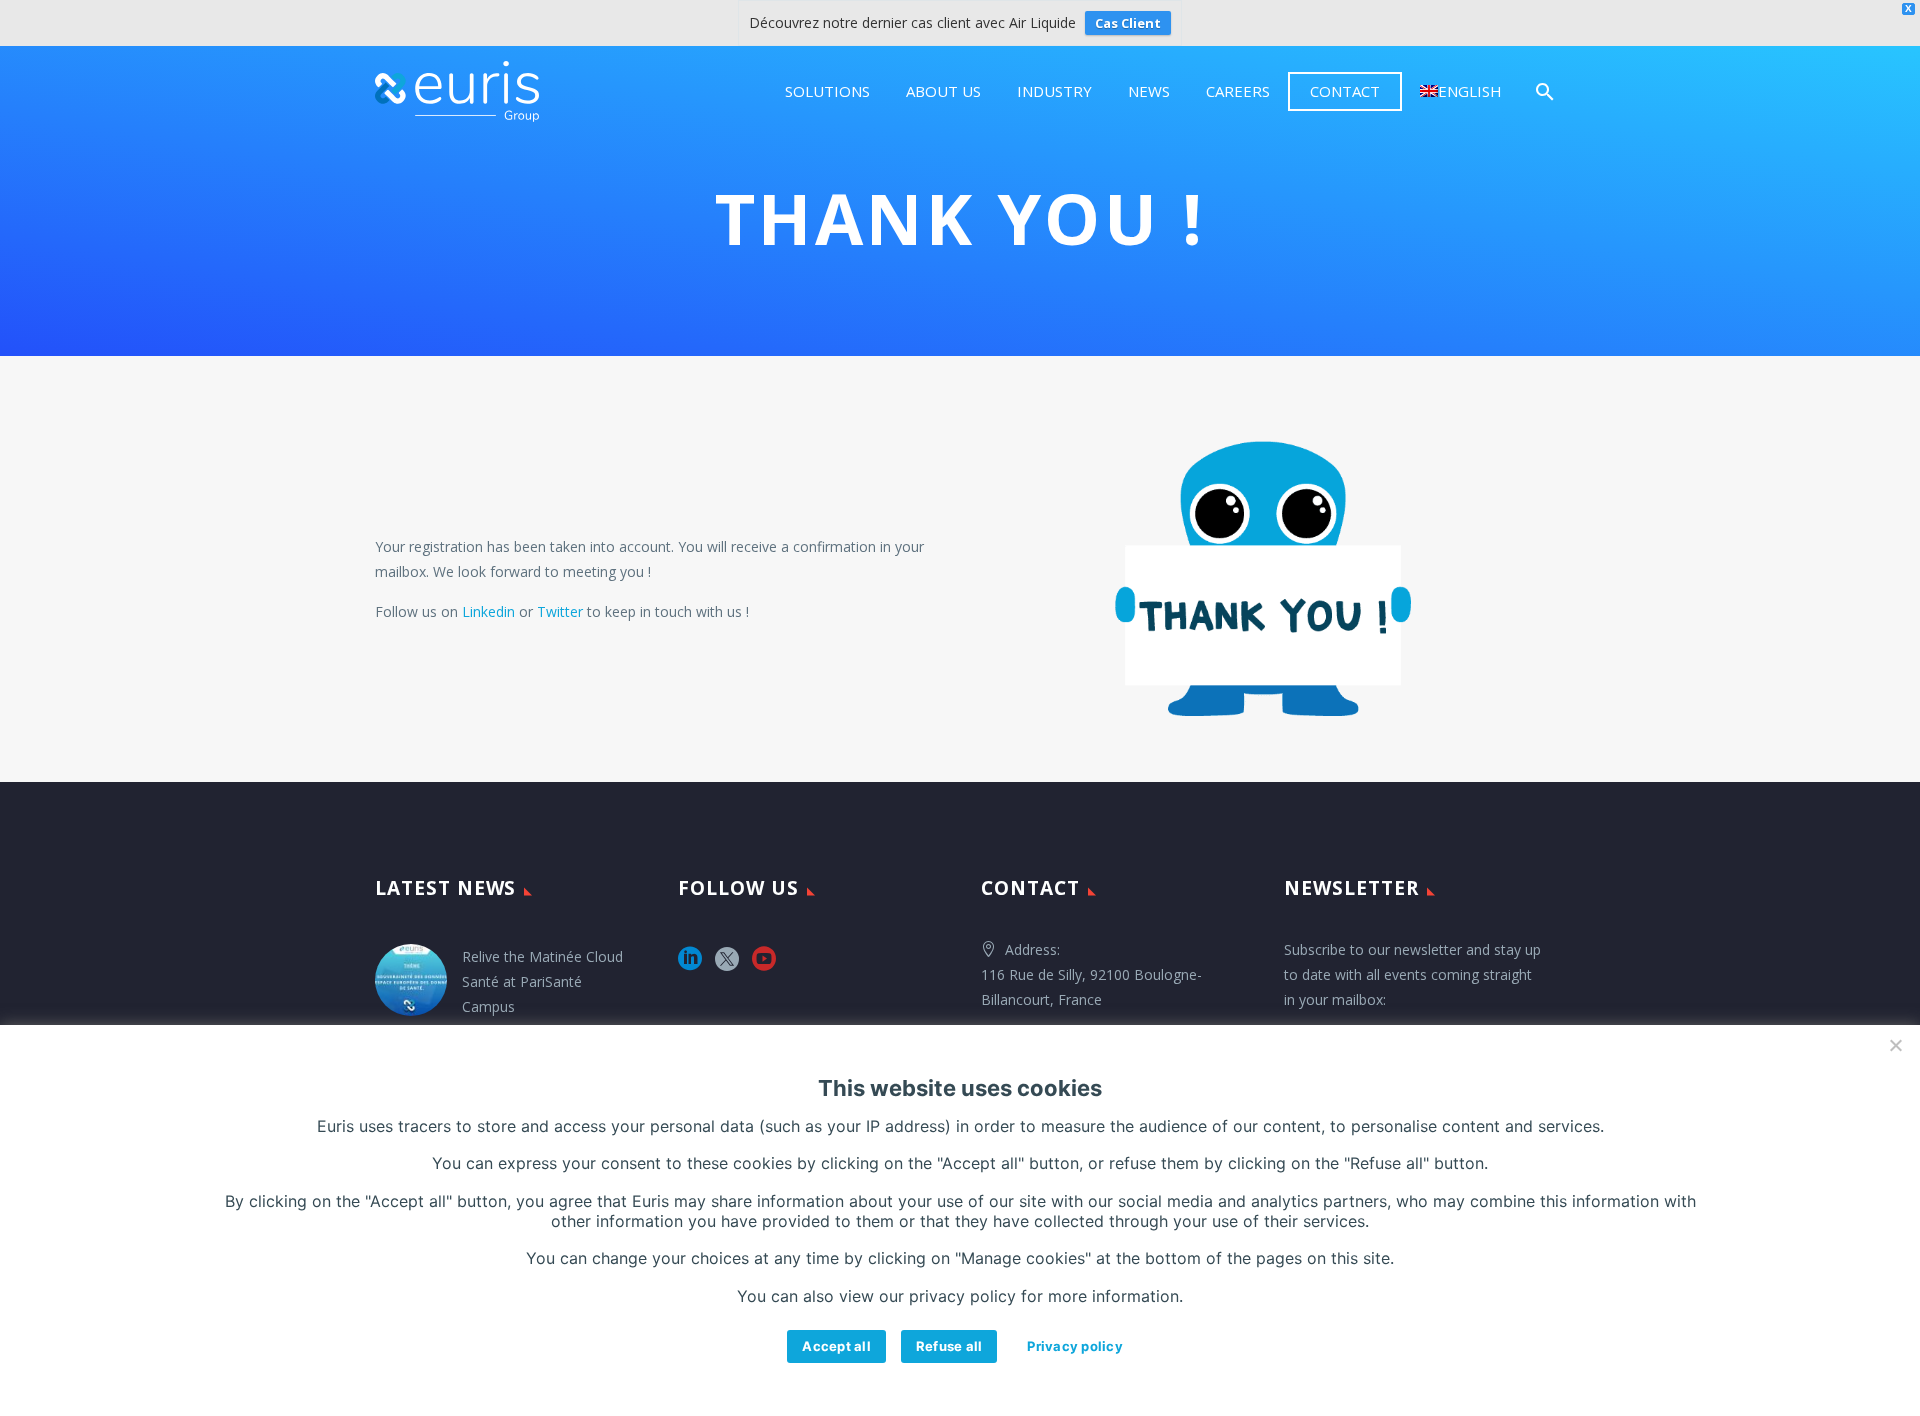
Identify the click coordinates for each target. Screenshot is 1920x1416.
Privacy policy (1075, 1346)
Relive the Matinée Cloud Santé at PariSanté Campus (542, 981)
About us (943, 91)
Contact (1345, 91)
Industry (1054, 91)
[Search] (1542, 91)
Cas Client (1128, 23)
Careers (1238, 91)
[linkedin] (690, 965)
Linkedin (488, 611)
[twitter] (727, 965)
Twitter (560, 611)
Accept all (836, 1346)
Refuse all (949, 1346)
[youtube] (764, 965)
